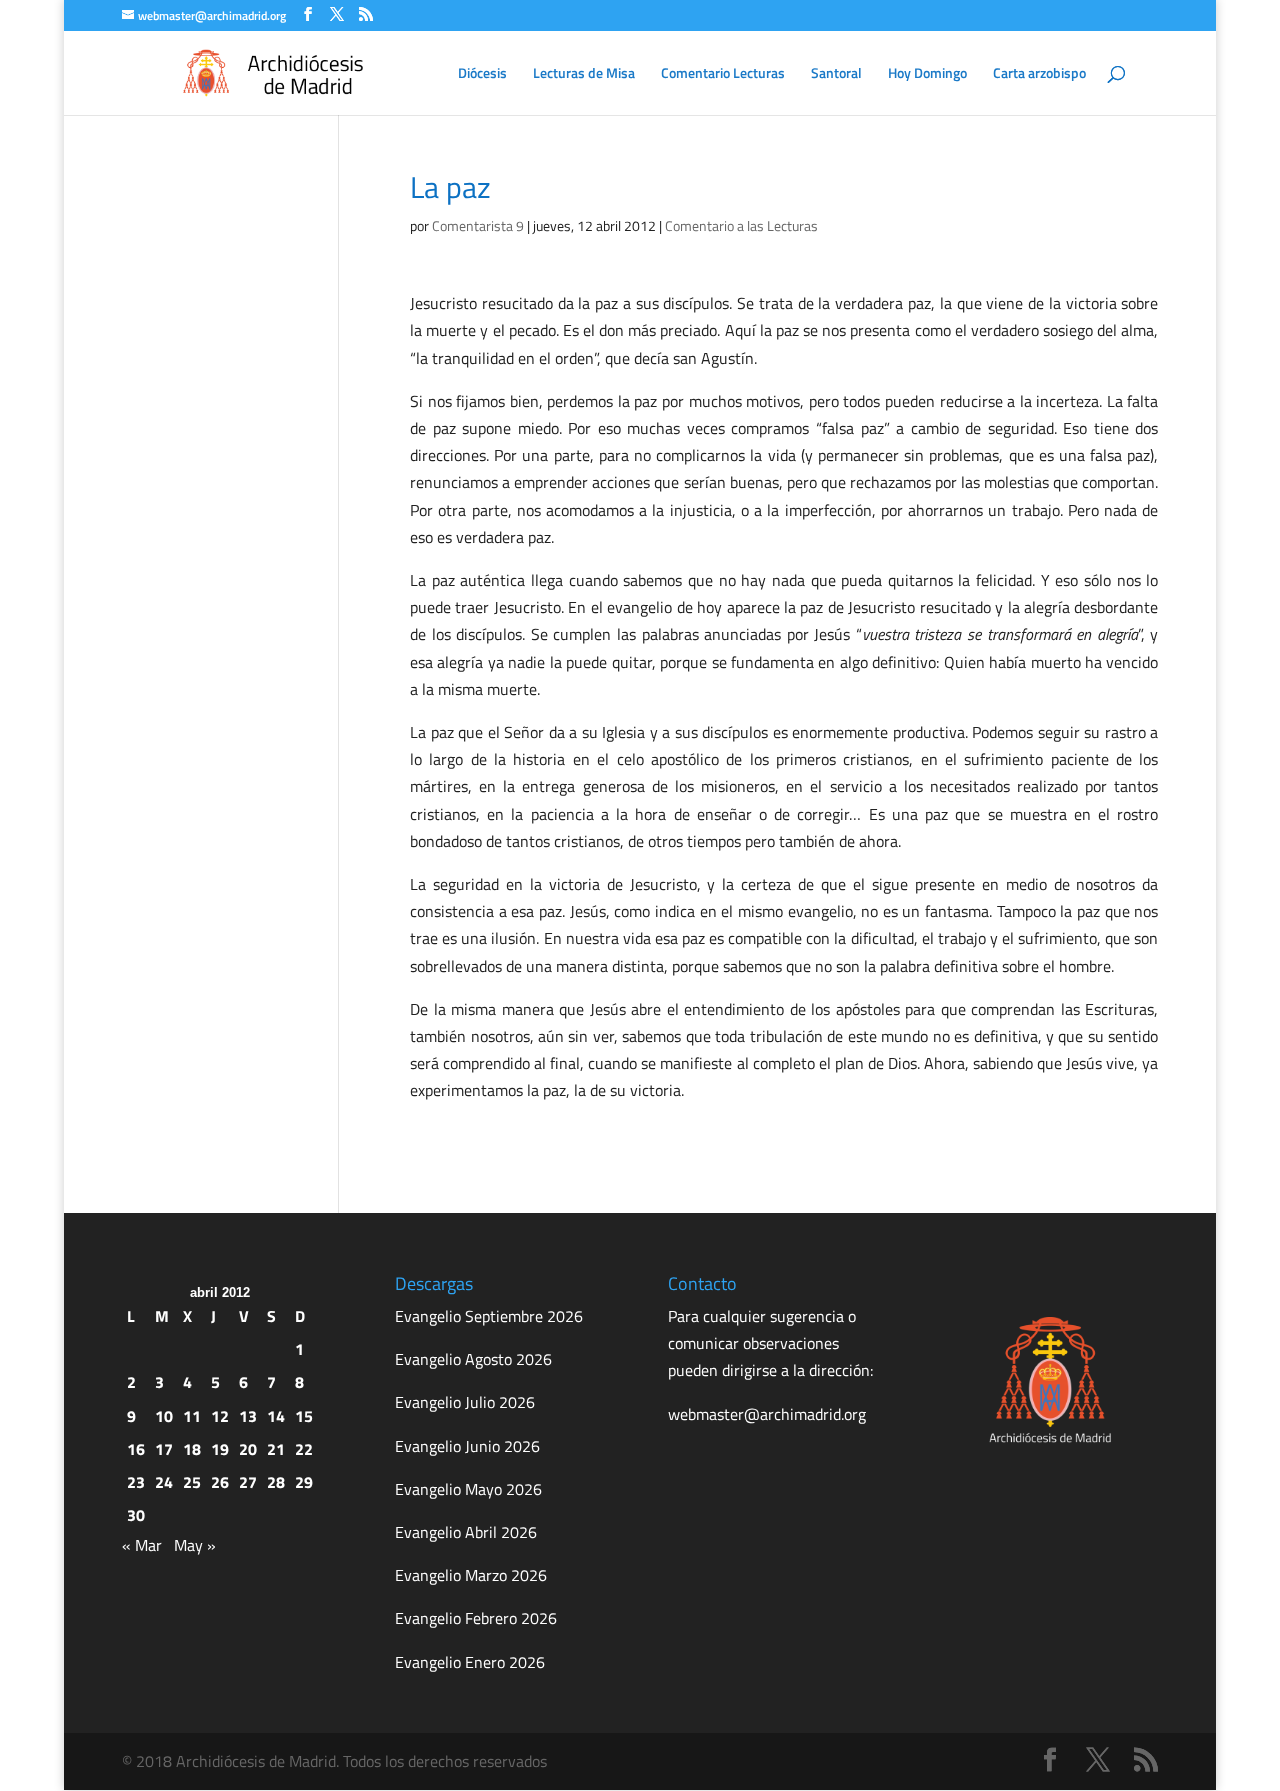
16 (136, 1449)
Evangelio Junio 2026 (467, 1446)
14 (276, 1416)
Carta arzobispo (1039, 74)
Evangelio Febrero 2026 (476, 1618)
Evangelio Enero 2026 (470, 1662)
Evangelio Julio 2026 (465, 1402)
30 (136, 1515)
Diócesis (482, 74)
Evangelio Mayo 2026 (468, 1489)
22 (304, 1449)
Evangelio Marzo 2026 (471, 1575)
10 (164, 1416)
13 (248, 1416)
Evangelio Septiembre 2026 (489, 1316)
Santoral (836, 74)
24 (164, 1482)
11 (192, 1416)
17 (164, 1449)
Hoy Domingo (927, 74)
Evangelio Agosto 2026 (473, 1359)
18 (192, 1449)
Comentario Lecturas (723, 74)
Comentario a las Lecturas (741, 225)
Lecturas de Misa (584, 74)
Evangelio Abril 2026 (466, 1532)
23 (136, 1482)
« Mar (142, 1545)
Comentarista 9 (478, 225)
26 (220, 1482)
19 (220, 1449)
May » (195, 1545)
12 (220, 1416)
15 (304, 1416)
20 (248, 1449)
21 (276, 1449)
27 (248, 1482)
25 (192, 1482)
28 (276, 1482)
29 (304, 1482)
